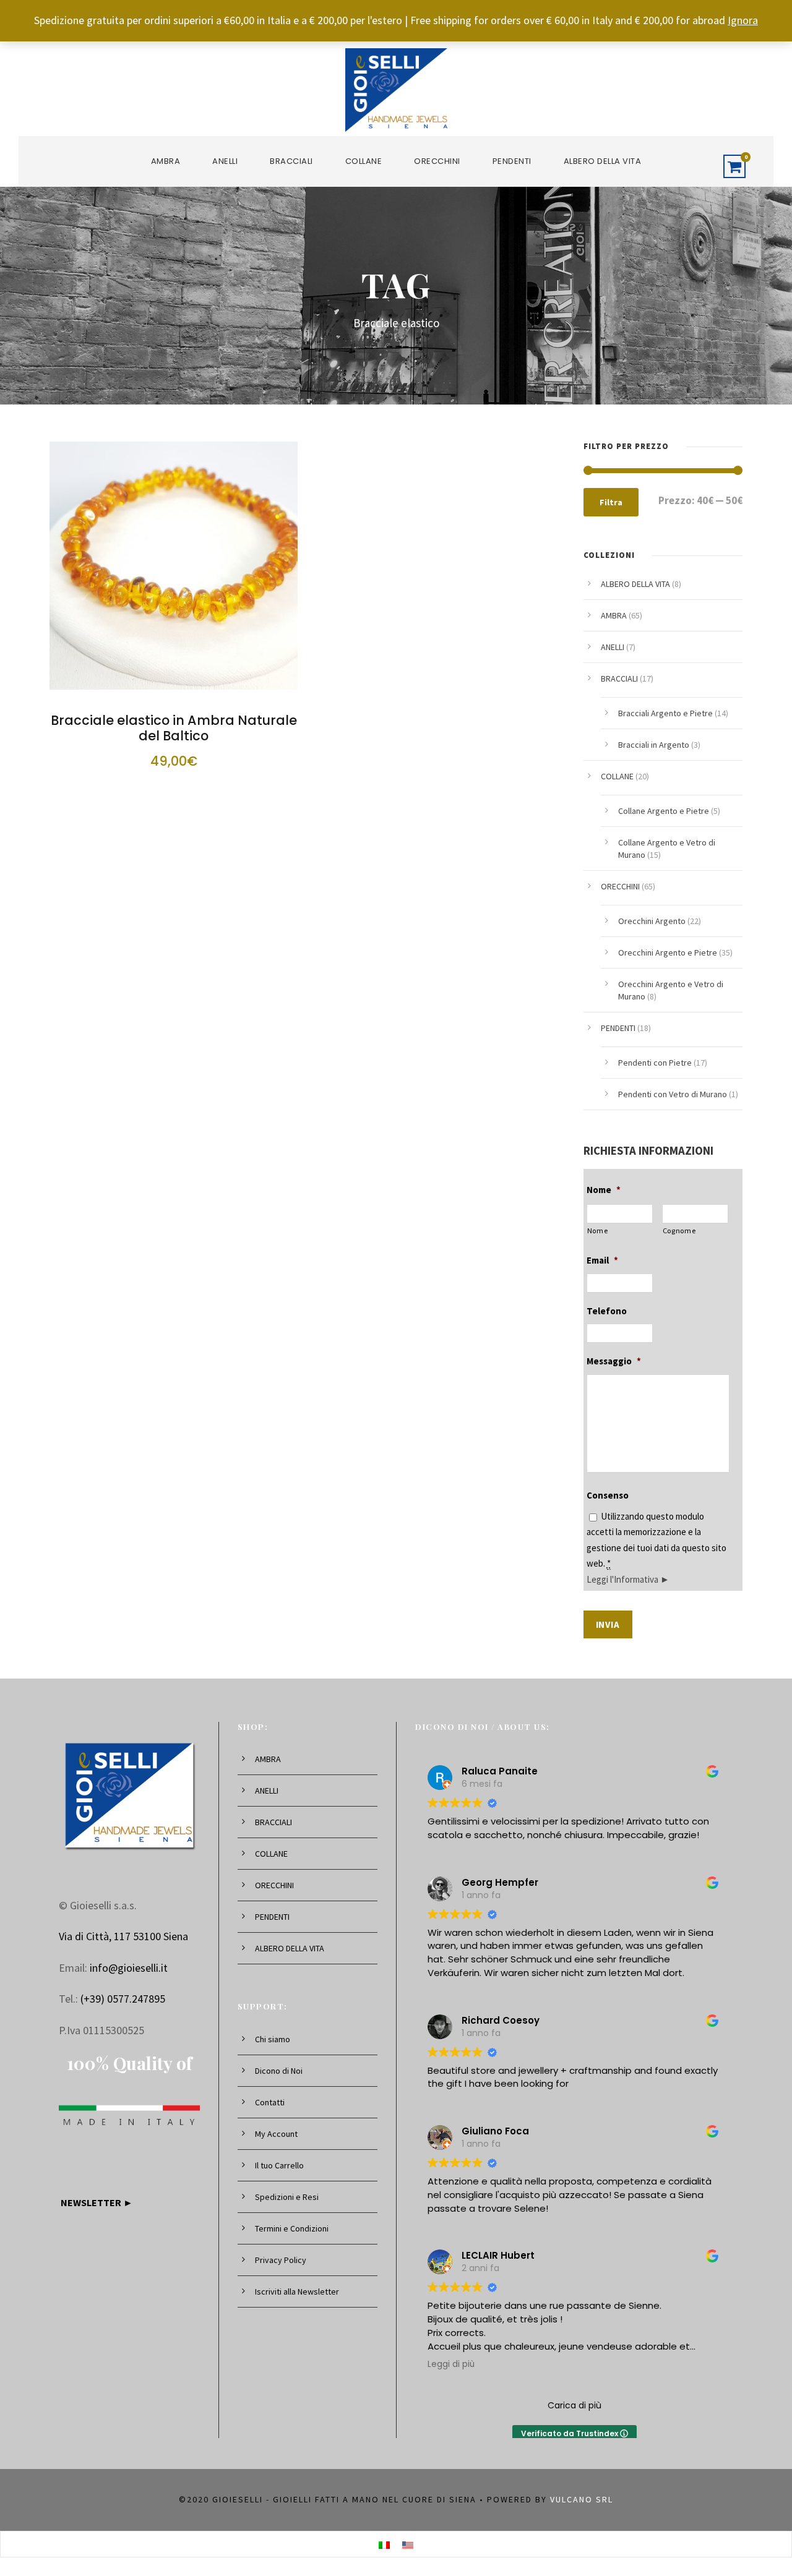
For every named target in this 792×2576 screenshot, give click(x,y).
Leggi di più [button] (451, 2364)
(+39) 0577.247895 (123, 1999)
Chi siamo (273, 2039)
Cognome (679, 1230)
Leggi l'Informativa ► (628, 1579)
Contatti (270, 2102)
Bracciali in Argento (654, 745)
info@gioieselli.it (129, 1968)
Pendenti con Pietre (655, 1063)
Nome (604, 1190)
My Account (276, 2134)
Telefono (607, 1311)
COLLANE (364, 161)
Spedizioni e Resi (287, 2197)
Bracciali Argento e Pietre (665, 713)
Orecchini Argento (652, 921)
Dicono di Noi (279, 2071)
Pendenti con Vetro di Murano (673, 1094)
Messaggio (614, 1361)
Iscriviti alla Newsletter (297, 2291)
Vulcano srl (582, 2499)
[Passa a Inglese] (408, 2544)
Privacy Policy (281, 2260)
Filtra (611, 502)
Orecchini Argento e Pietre (668, 952)
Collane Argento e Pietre (664, 811)
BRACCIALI (291, 161)
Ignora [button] (743, 20)
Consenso (608, 1495)
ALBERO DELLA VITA (603, 161)
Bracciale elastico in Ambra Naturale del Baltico (174, 728)
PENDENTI (512, 161)
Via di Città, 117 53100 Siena (123, 1936)
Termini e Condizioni (292, 2228)
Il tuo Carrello (279, 2165)
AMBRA (166, 161)
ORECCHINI (437, 161)
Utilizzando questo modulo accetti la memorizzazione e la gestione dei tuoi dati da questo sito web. (656, 1548)
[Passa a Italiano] (384, 2544)
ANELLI (225, 161)
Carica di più (575, 2405)
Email (602, 1260)
